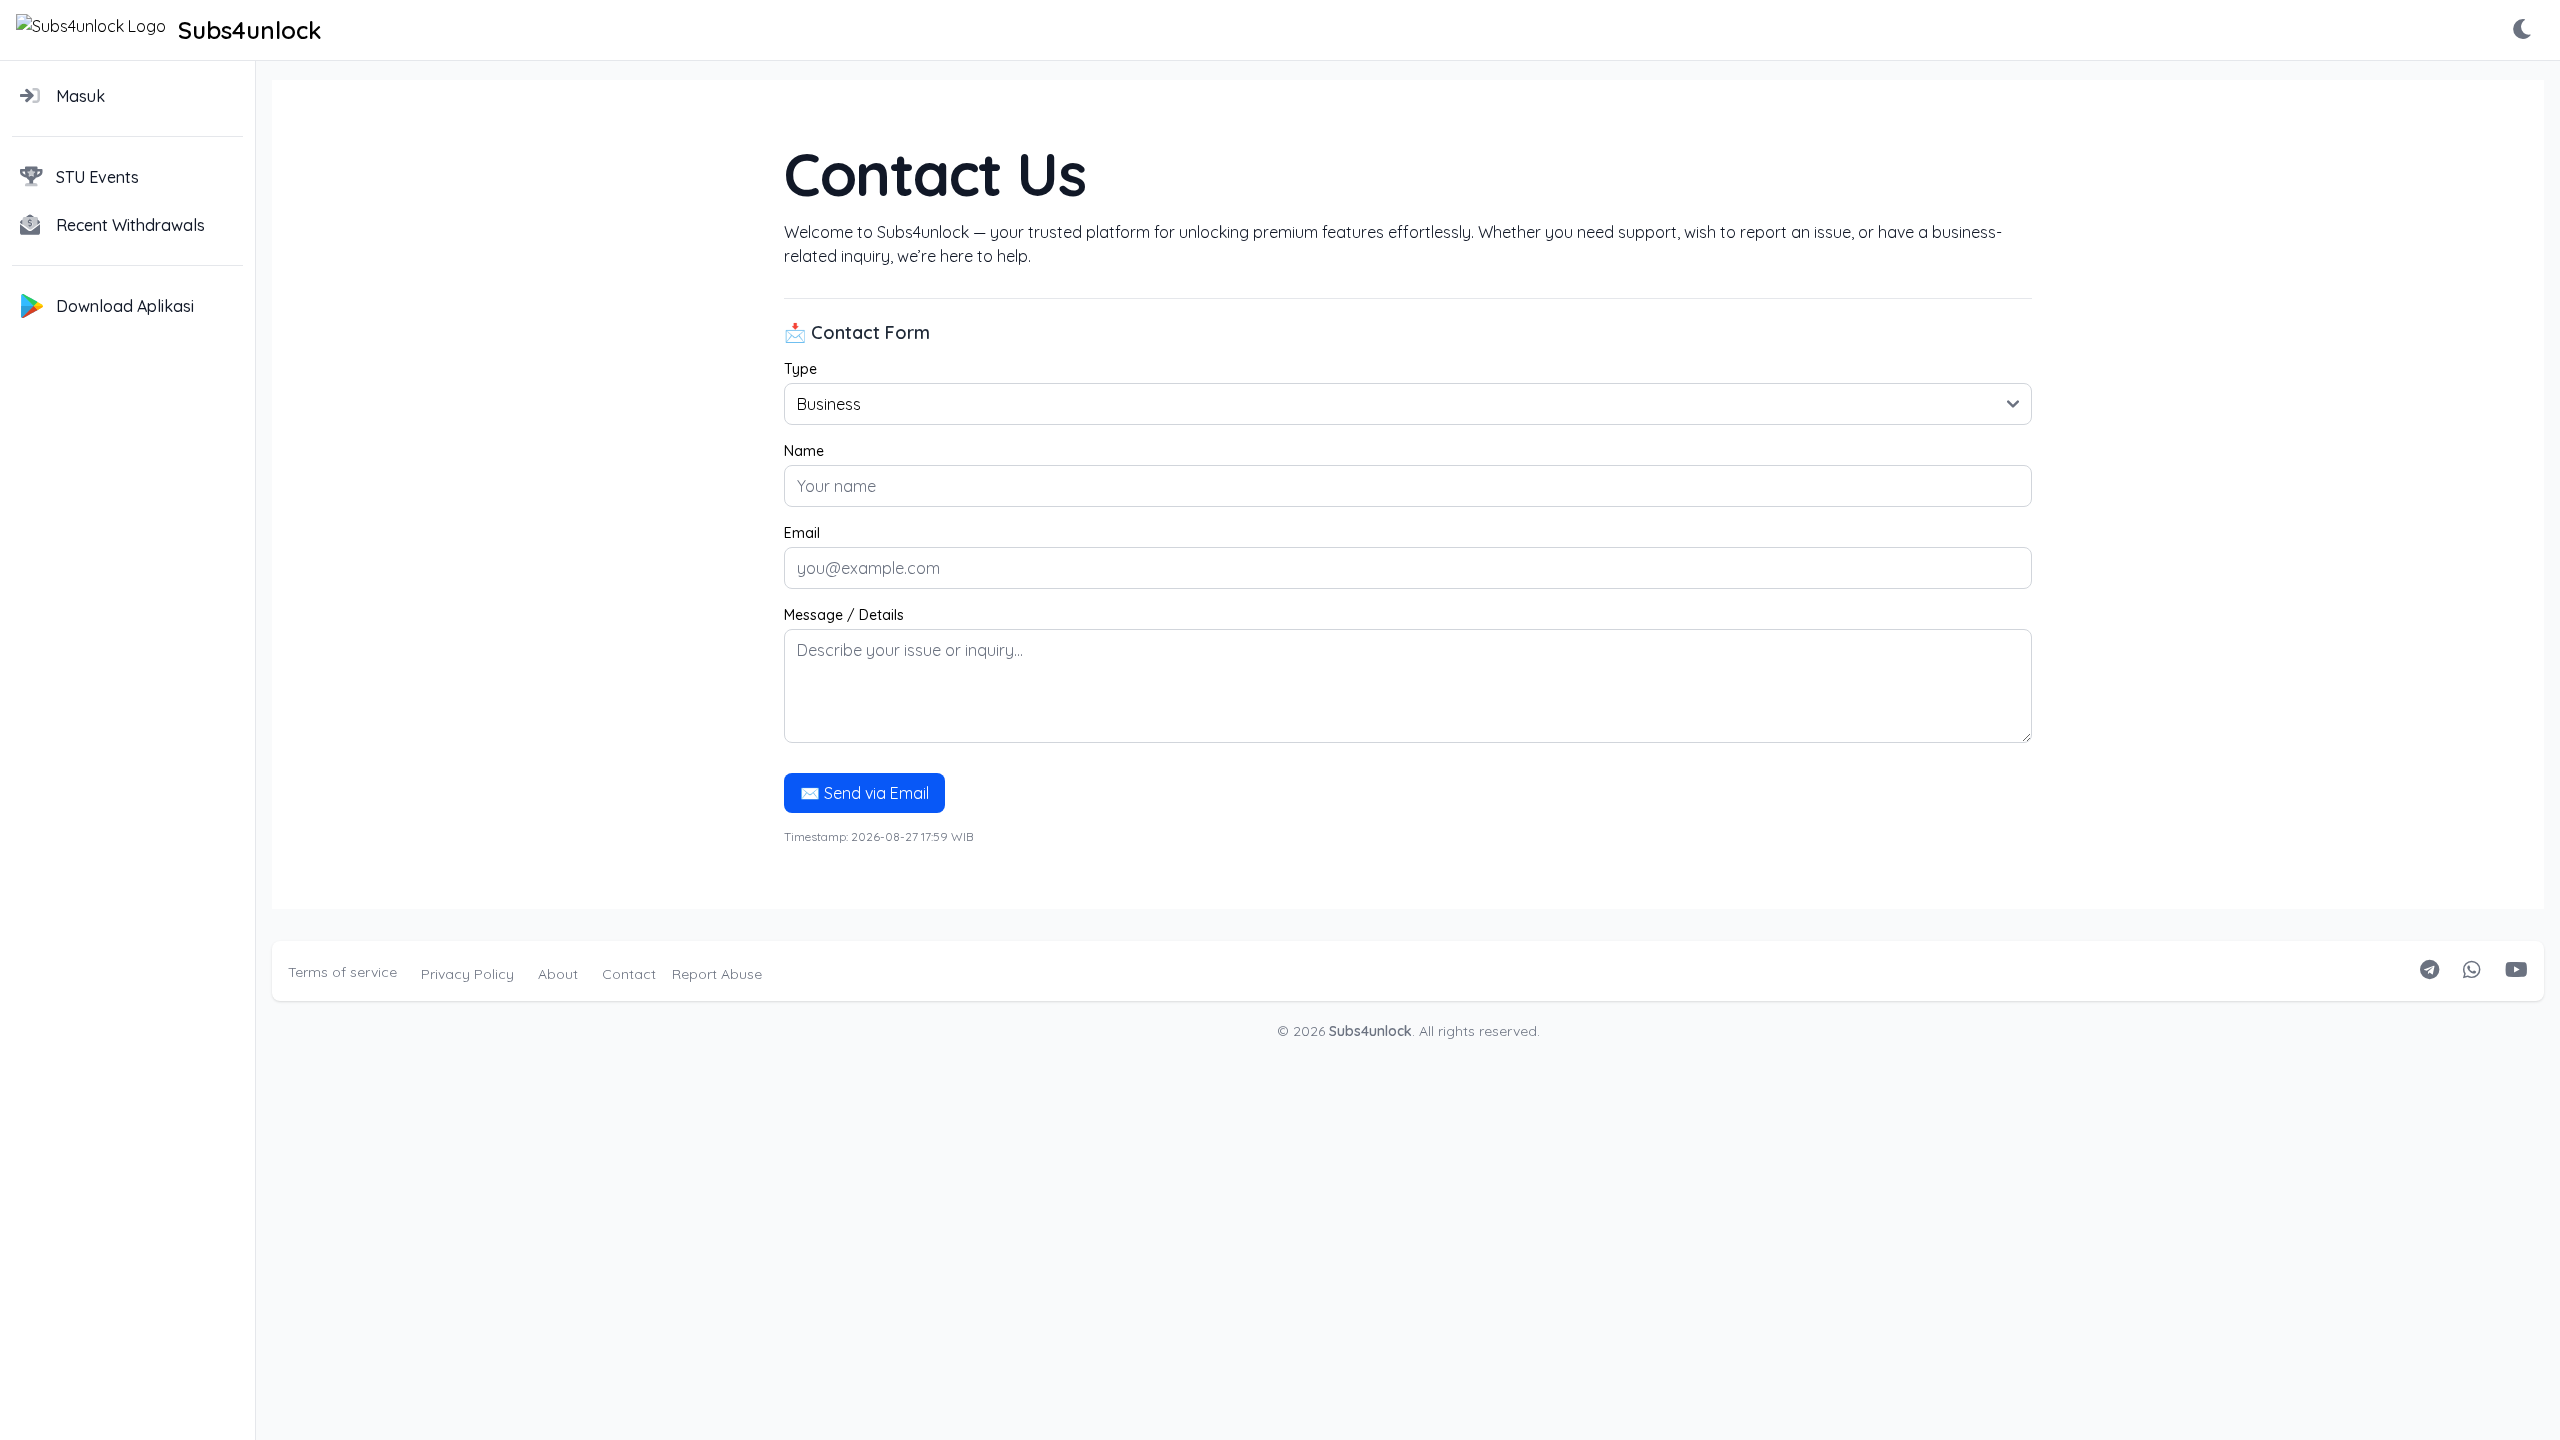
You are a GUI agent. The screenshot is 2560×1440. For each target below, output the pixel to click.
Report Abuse (717, 974)
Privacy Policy (467, 974)
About (558, 974)
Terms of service (342, 972)
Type (800, 369)
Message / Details (844, 615)
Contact (629, 974)
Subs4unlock (1370, 1031)
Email (802, 533)
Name (804, 451)
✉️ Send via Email (864, 793)
